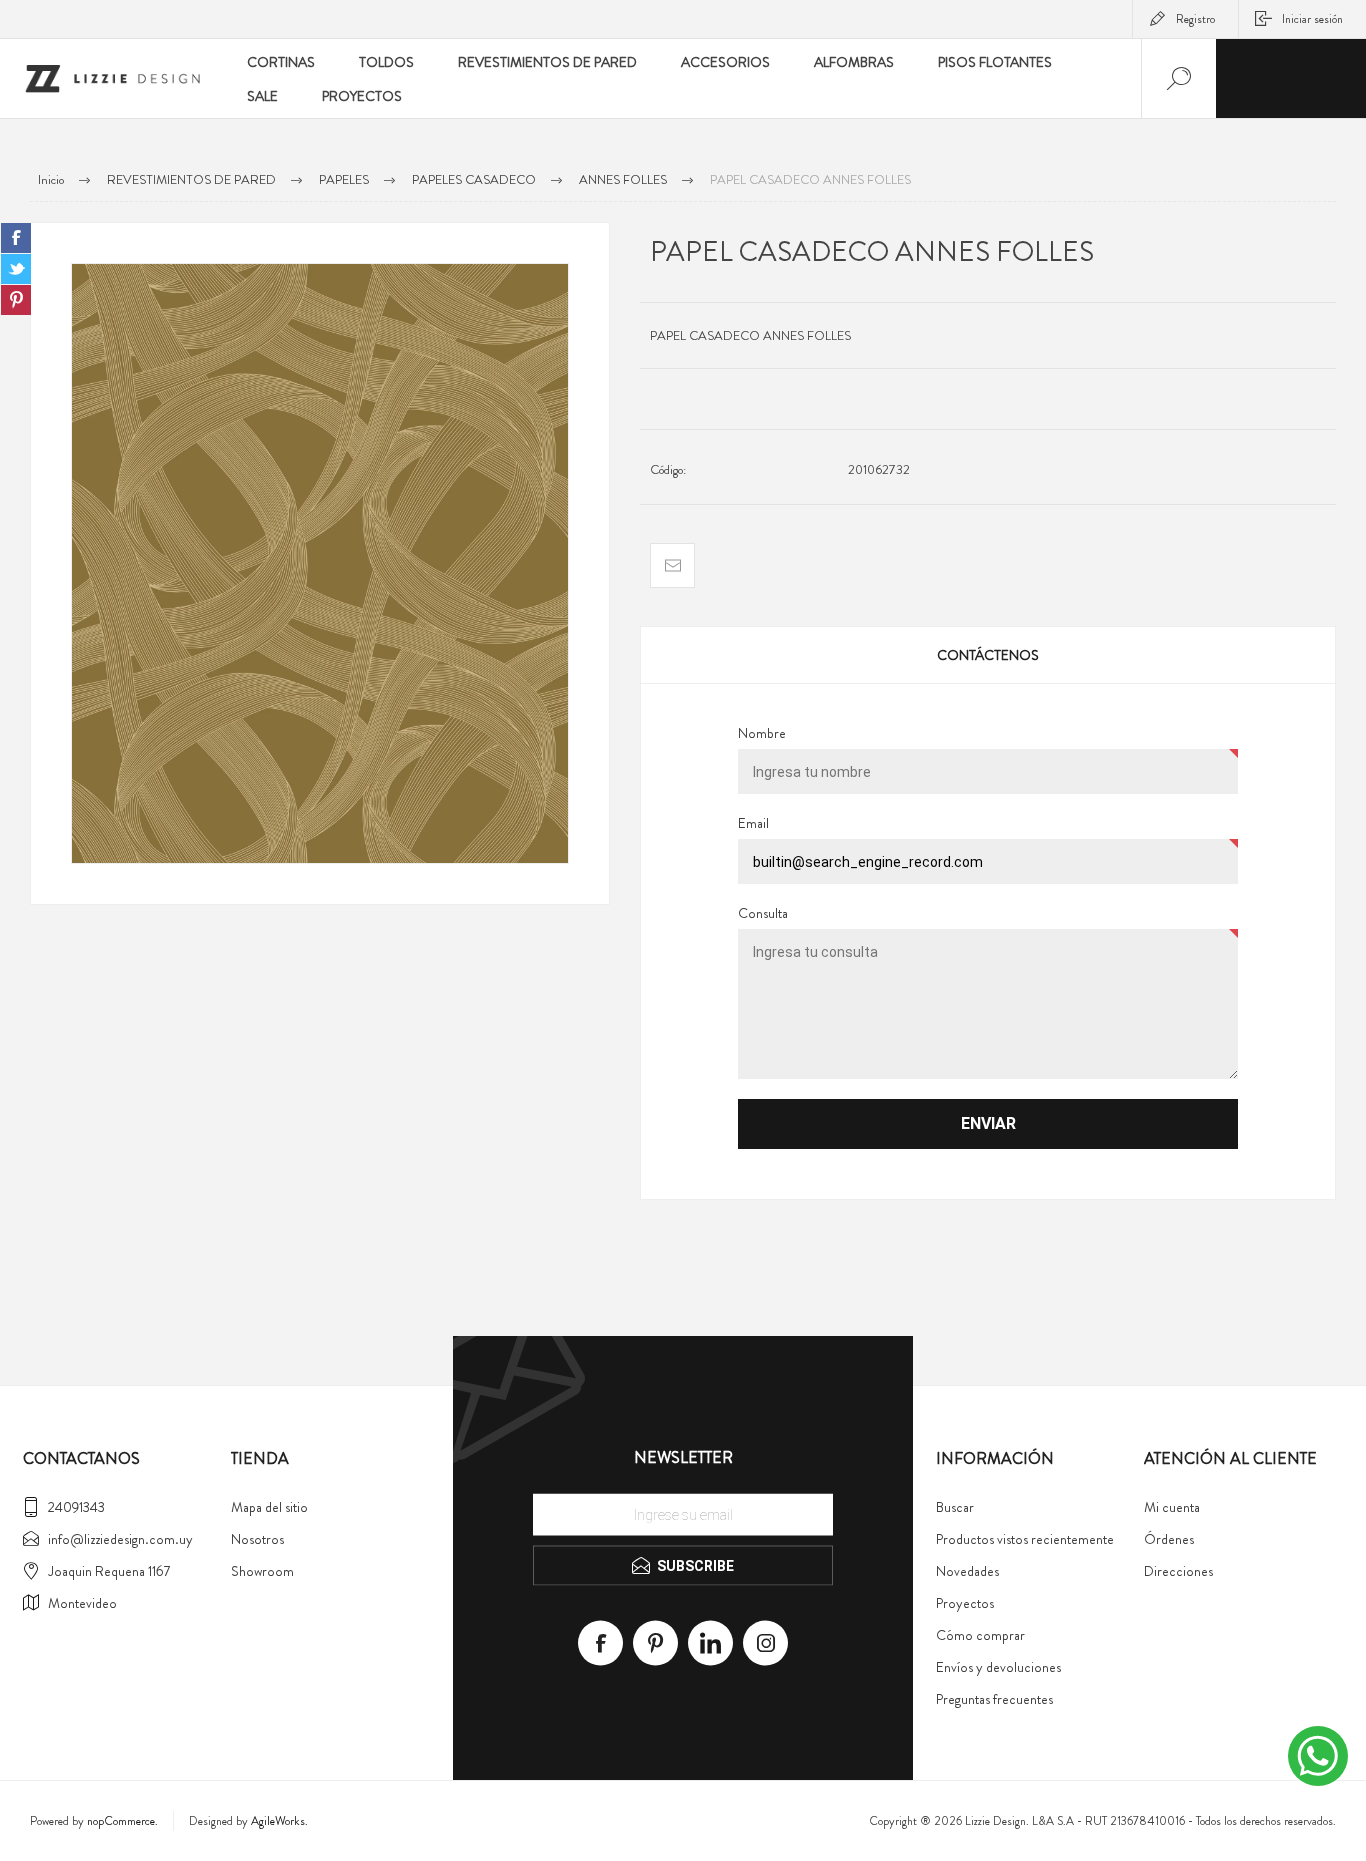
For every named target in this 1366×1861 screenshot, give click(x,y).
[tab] (988, 655)
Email (753, 823)
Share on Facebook (16, 238)
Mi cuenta (1172, 1507)
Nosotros (257, 1539)
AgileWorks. (279, 1821)
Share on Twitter (16, 269)
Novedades (967, 1571)
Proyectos (965, 1603)
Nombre (762, 733)
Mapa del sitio (269, 1507)
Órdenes (1169, 1539)
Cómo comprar (980, 1635)
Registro (1195, 19)
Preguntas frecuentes (994, 1699)
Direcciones (1178, 1571)
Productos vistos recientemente (1025, 1539)
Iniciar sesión (1312, 19)
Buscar (955, 1507)
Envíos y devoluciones (998, 1667)
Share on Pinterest (16, 300)
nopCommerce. (122, 1821)
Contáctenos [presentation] (988, 655)
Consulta (763, 913)
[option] (320, 563)
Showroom (262, 1571)
